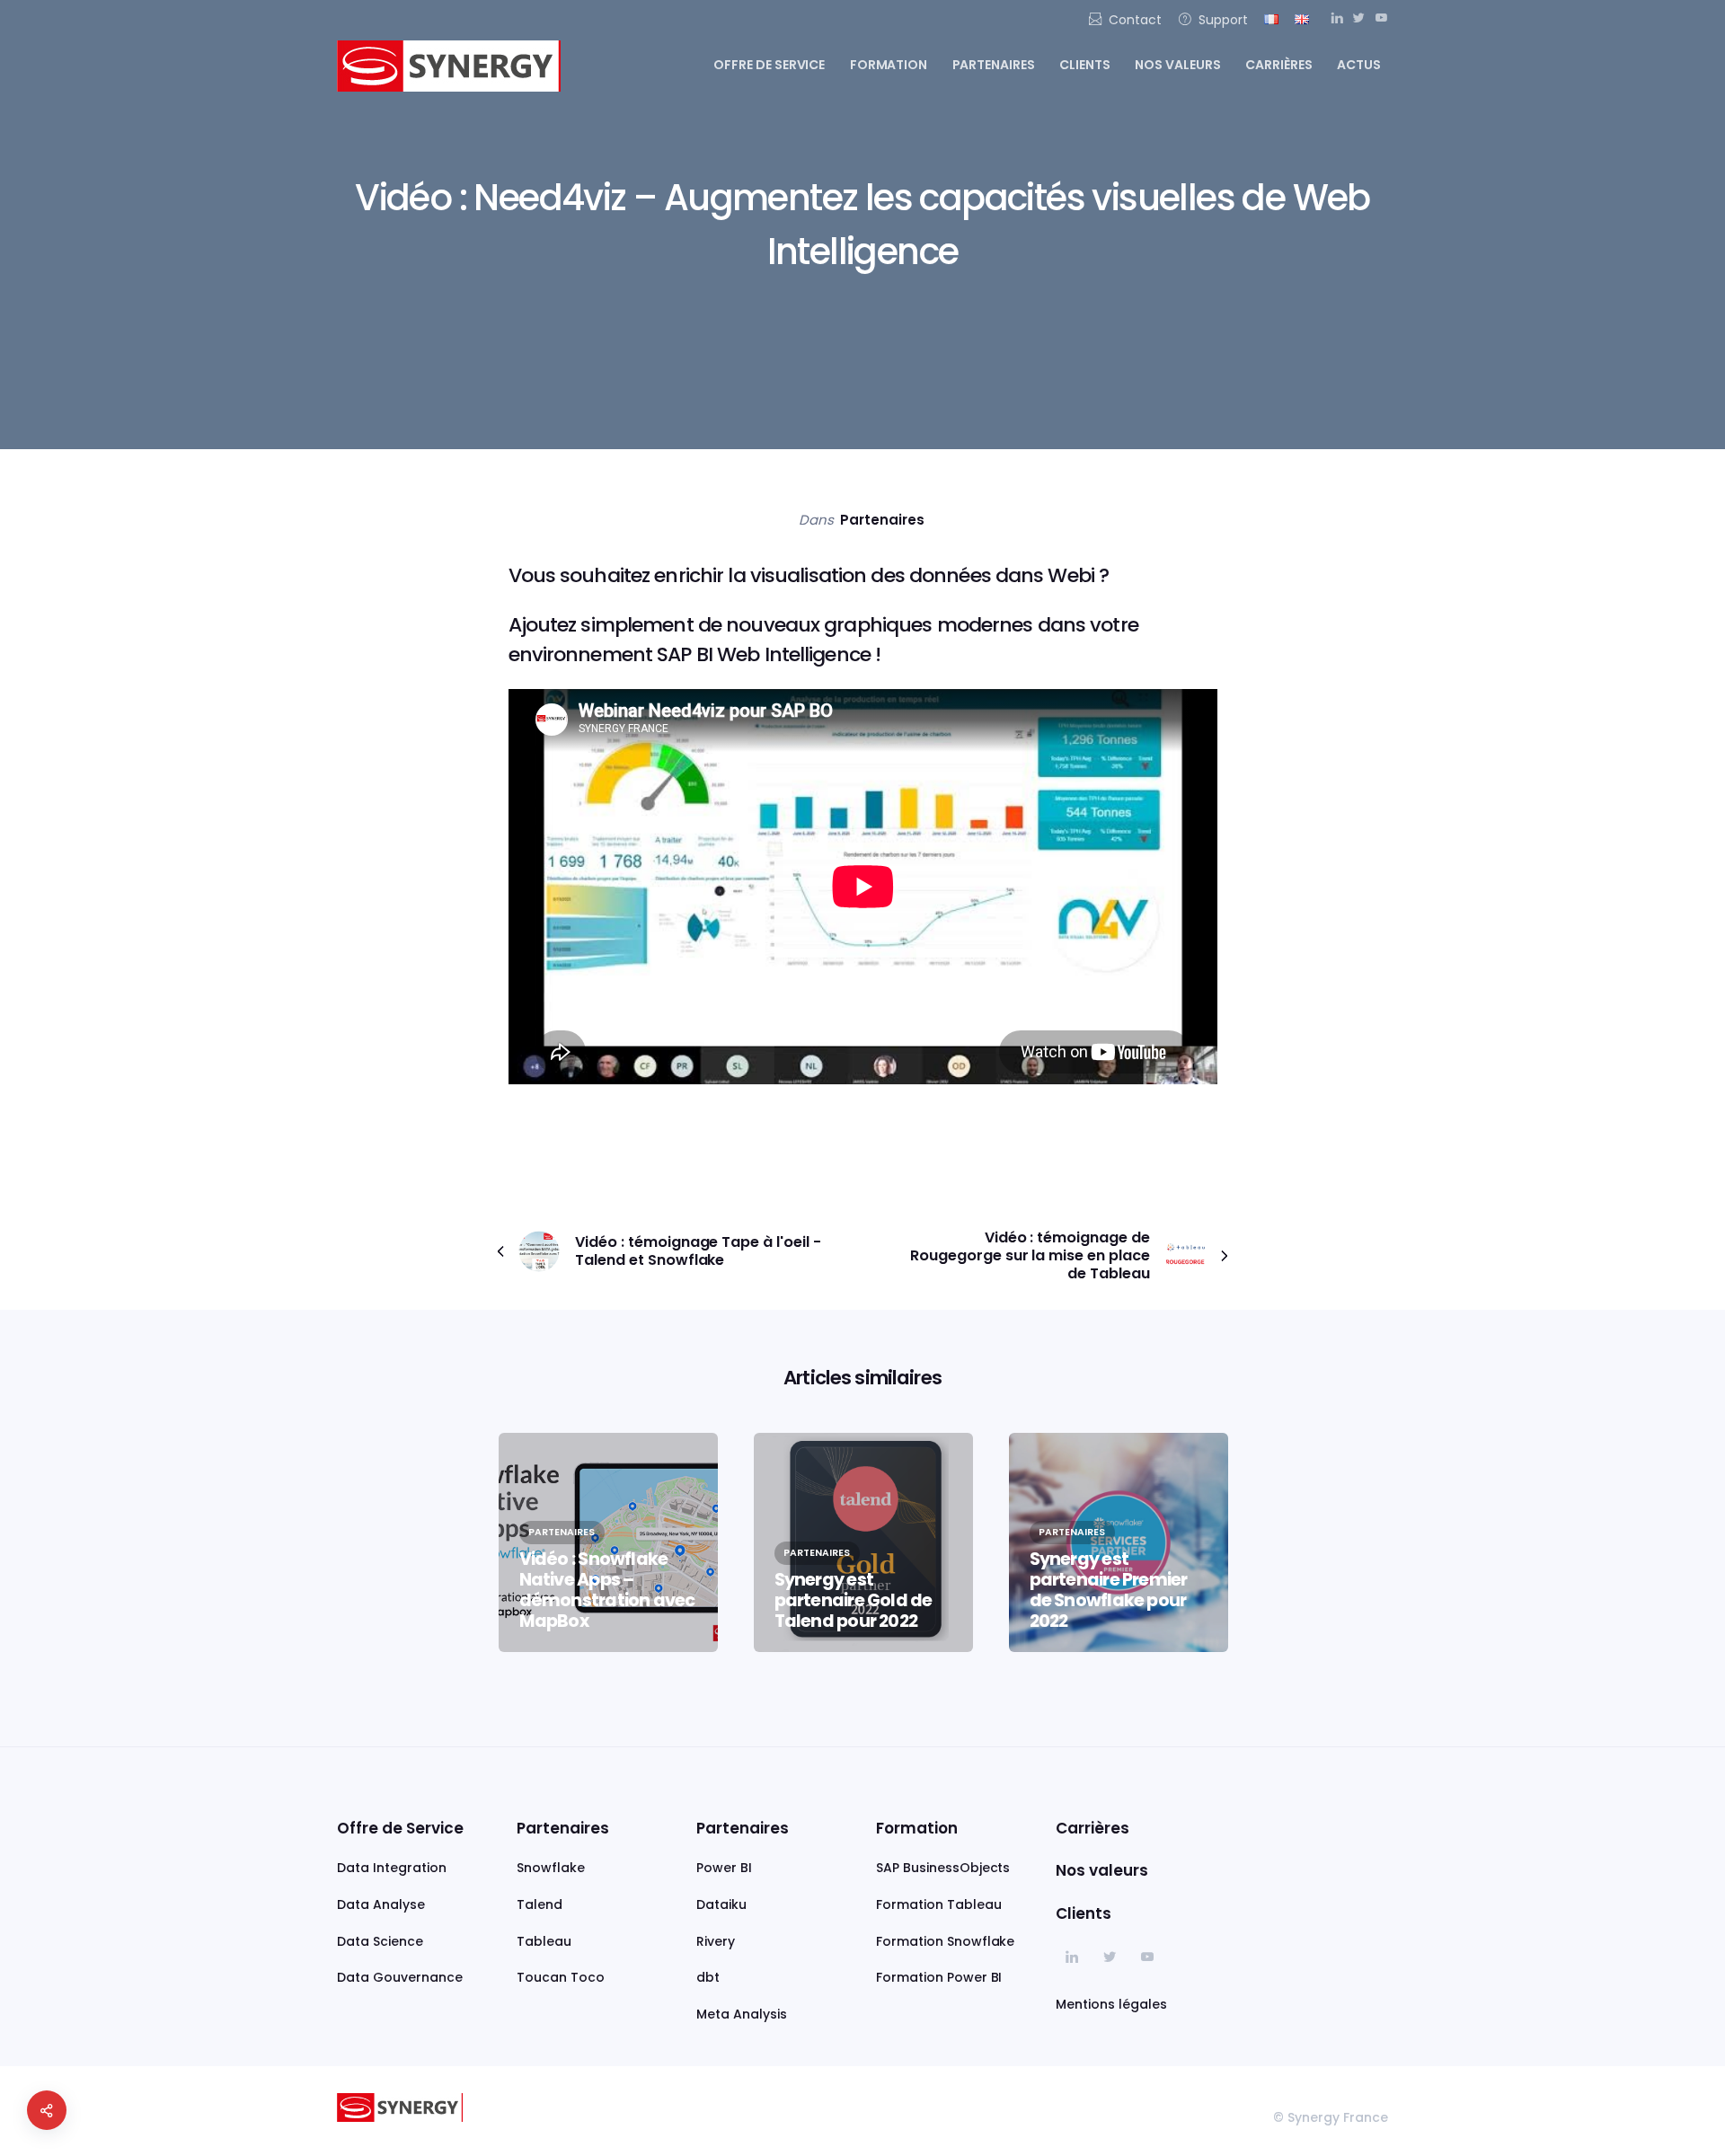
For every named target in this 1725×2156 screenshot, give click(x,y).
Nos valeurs (1178, 65)
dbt (708, 1977)
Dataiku (721, 1904)
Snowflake (551, 1868)
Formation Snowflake (945, 1941)
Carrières (1279, 65)
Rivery (716, 1941)
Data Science (380, 1941)
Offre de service (770, 65)
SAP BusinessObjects (943, 1868)
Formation (889, 65)
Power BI (724, 1868)
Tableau (544, 1941)
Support (1223, 20)
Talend (540, 1904)
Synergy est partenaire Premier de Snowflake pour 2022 (1109, 1590)
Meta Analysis (742, 2014)
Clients (1085, 65)
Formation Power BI (939, 1977)
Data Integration (392, 1868)
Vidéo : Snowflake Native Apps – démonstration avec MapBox (607, 1590)
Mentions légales (1111, 2004)
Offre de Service (400, 1828)
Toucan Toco (561, 1977)
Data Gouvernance (400, 1977)
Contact (1135, 20)
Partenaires (994, 65)
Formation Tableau (939, 1904)
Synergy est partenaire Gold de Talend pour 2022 (854, 1600)
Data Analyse (381, 1904)
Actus (1359, 65)
